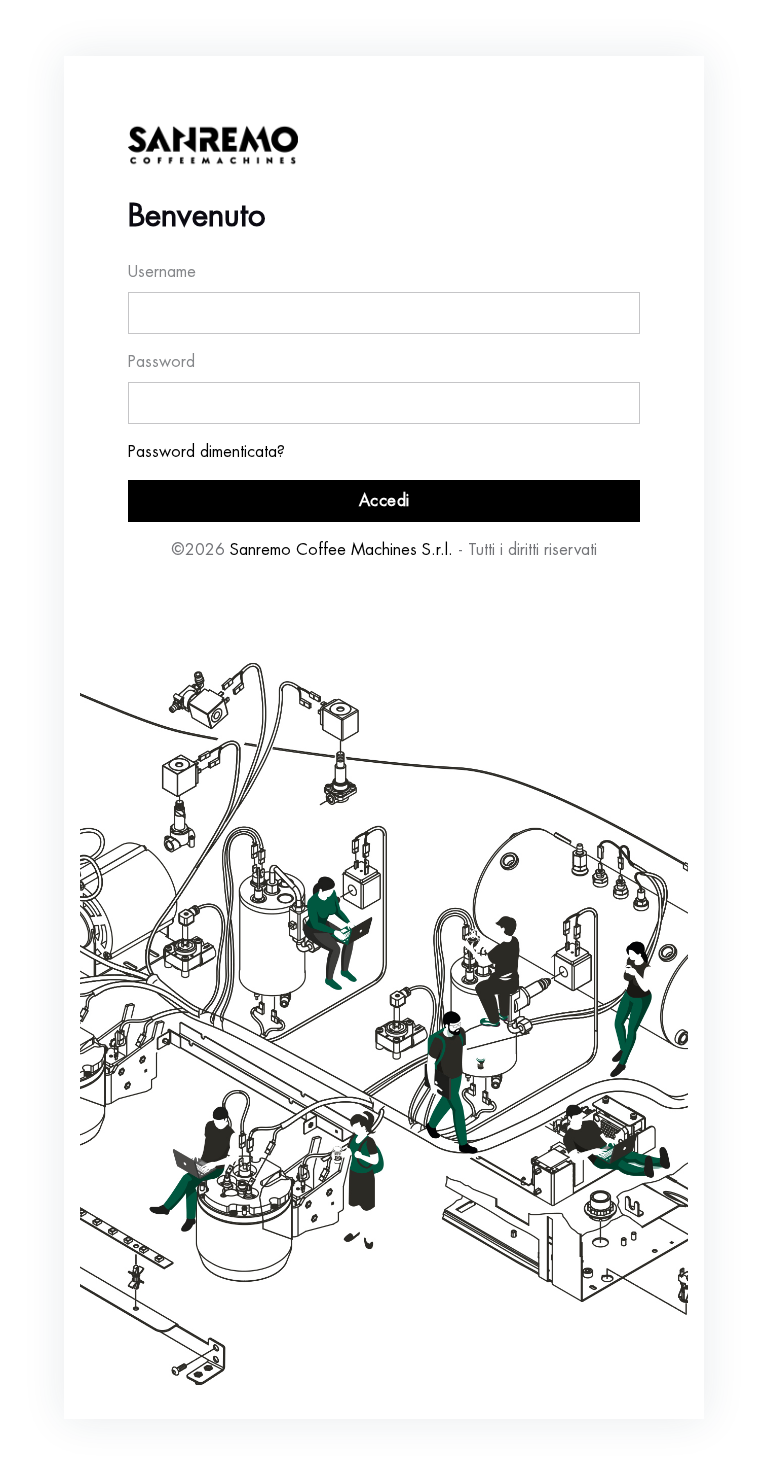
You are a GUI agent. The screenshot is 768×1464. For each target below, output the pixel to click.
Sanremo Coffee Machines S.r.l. (341, 550)
